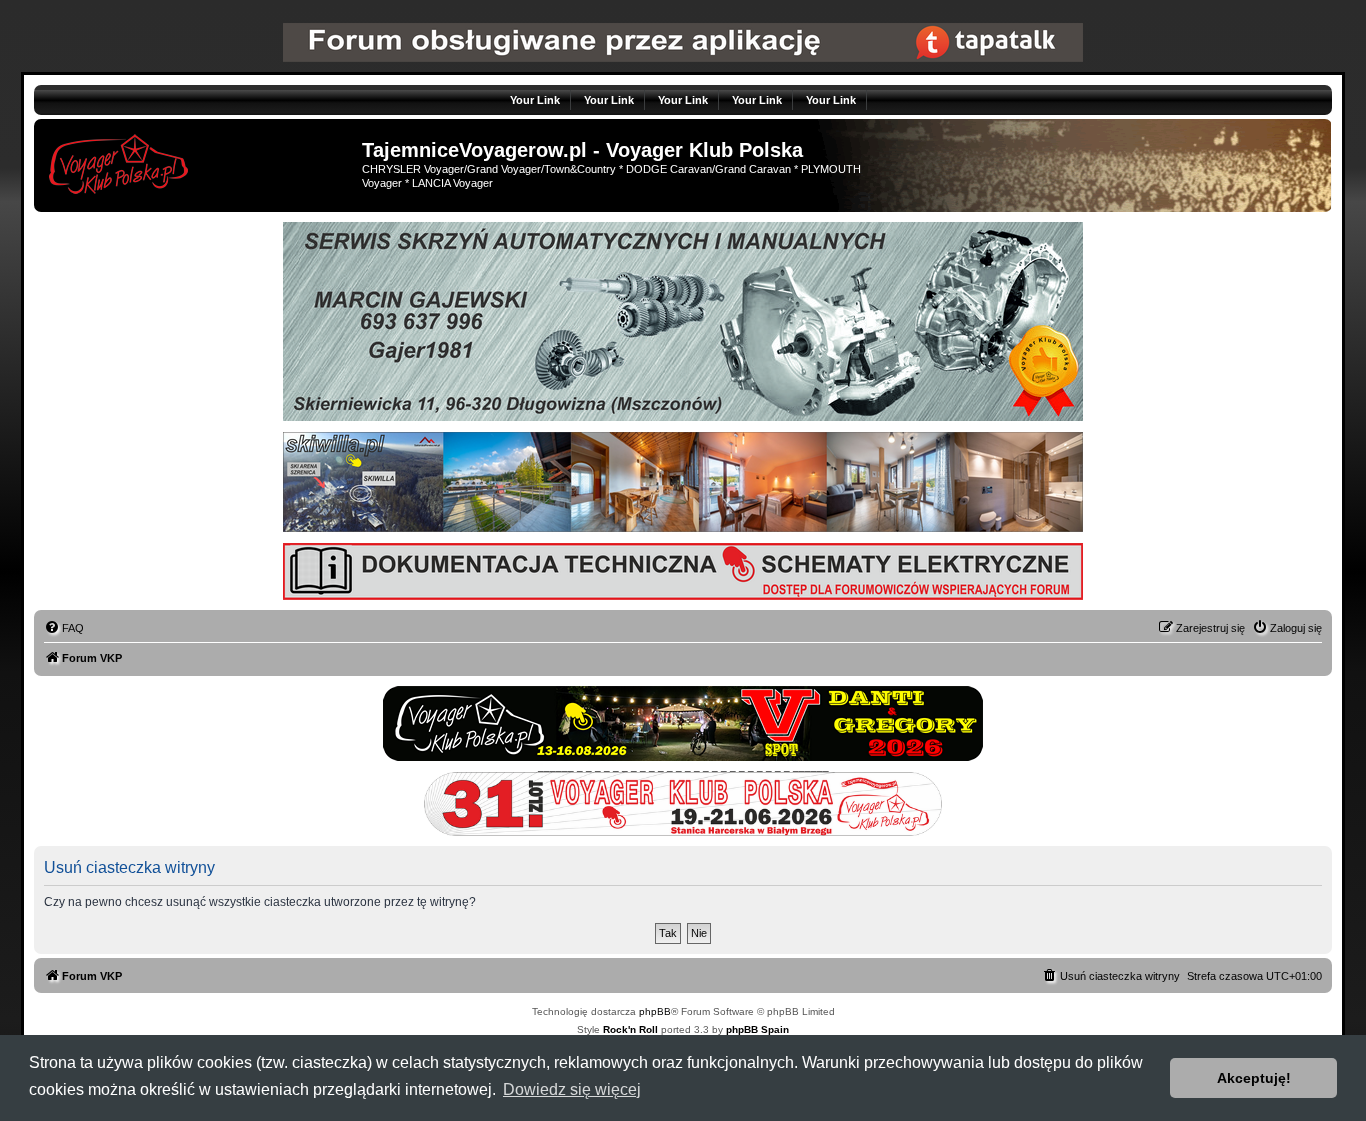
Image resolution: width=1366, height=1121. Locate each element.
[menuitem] (64, 628)
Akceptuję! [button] (1254, 1078)
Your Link (535, 100)
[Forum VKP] (200, 161)
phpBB (655, 1011)
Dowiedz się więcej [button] (572, 1089)
